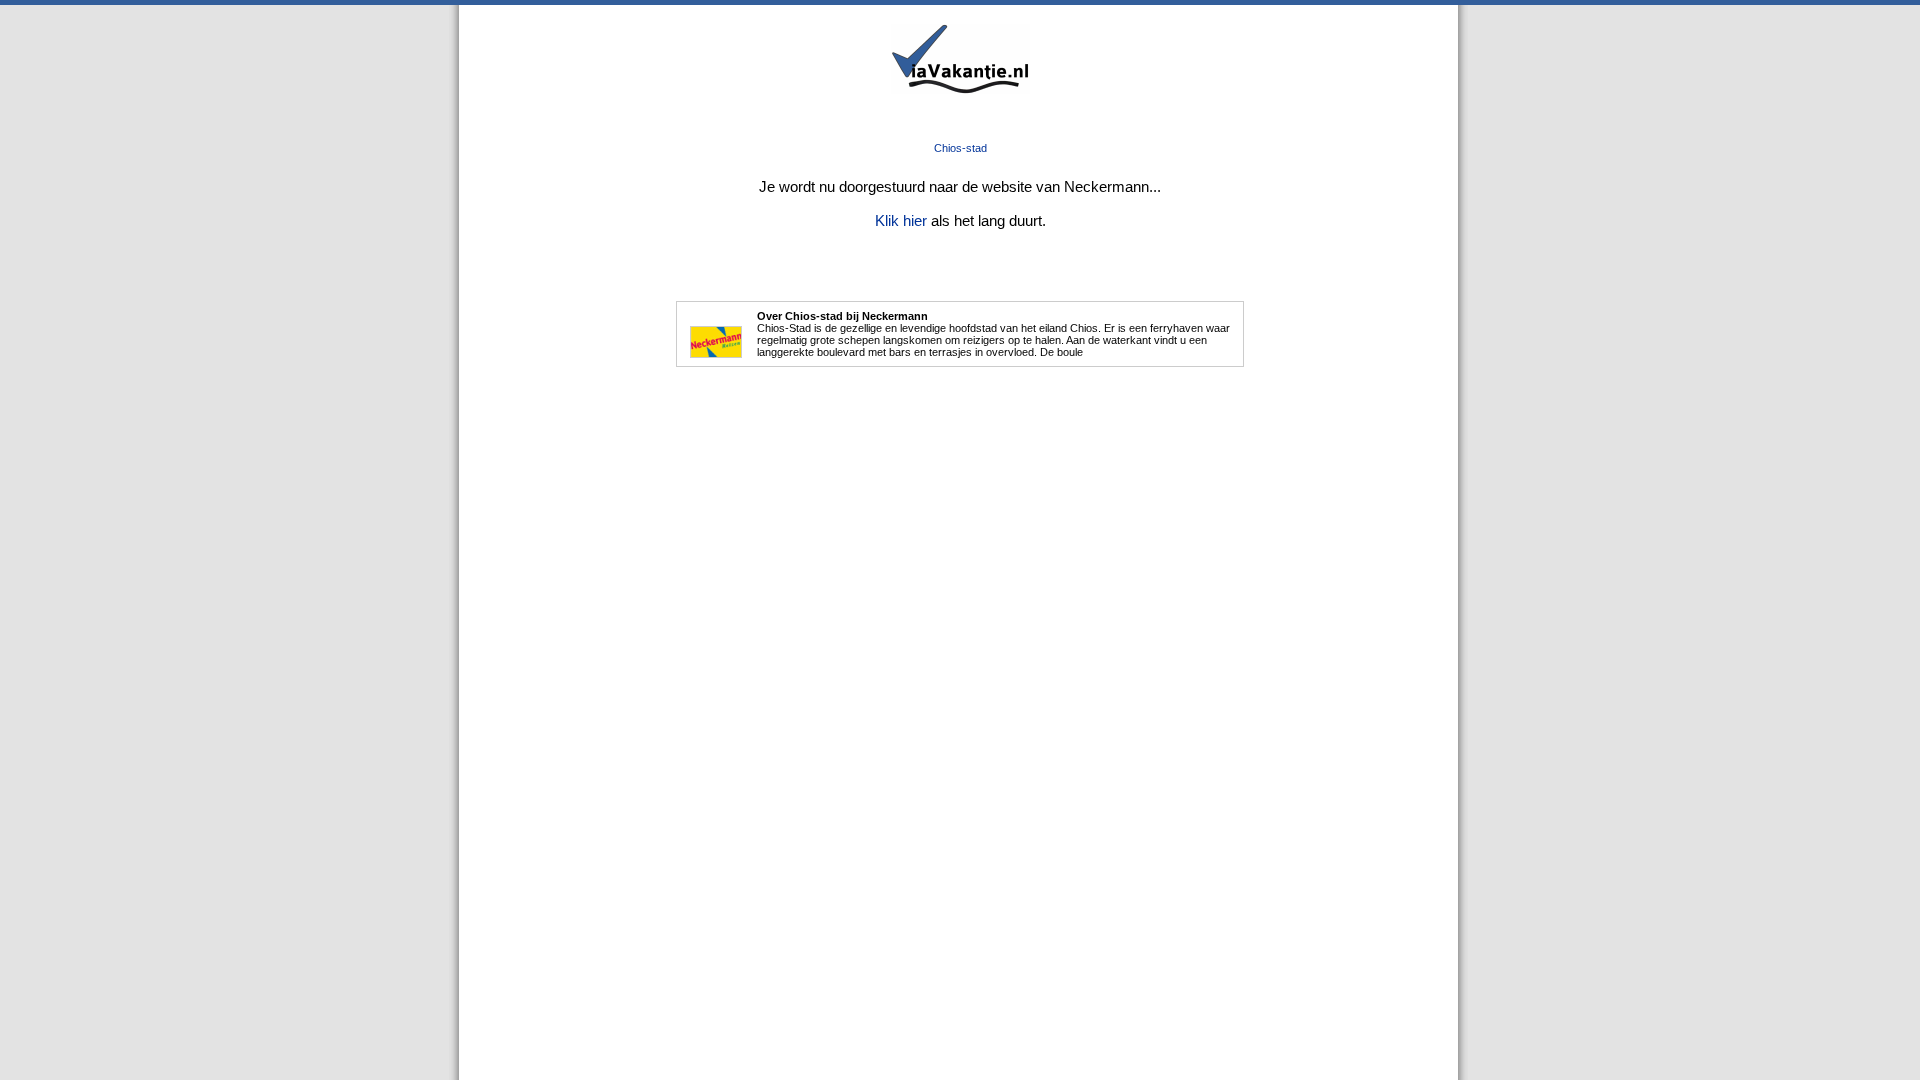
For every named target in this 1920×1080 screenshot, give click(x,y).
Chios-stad (960, 148)
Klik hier (901, 220)
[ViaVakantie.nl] (960, 90)
